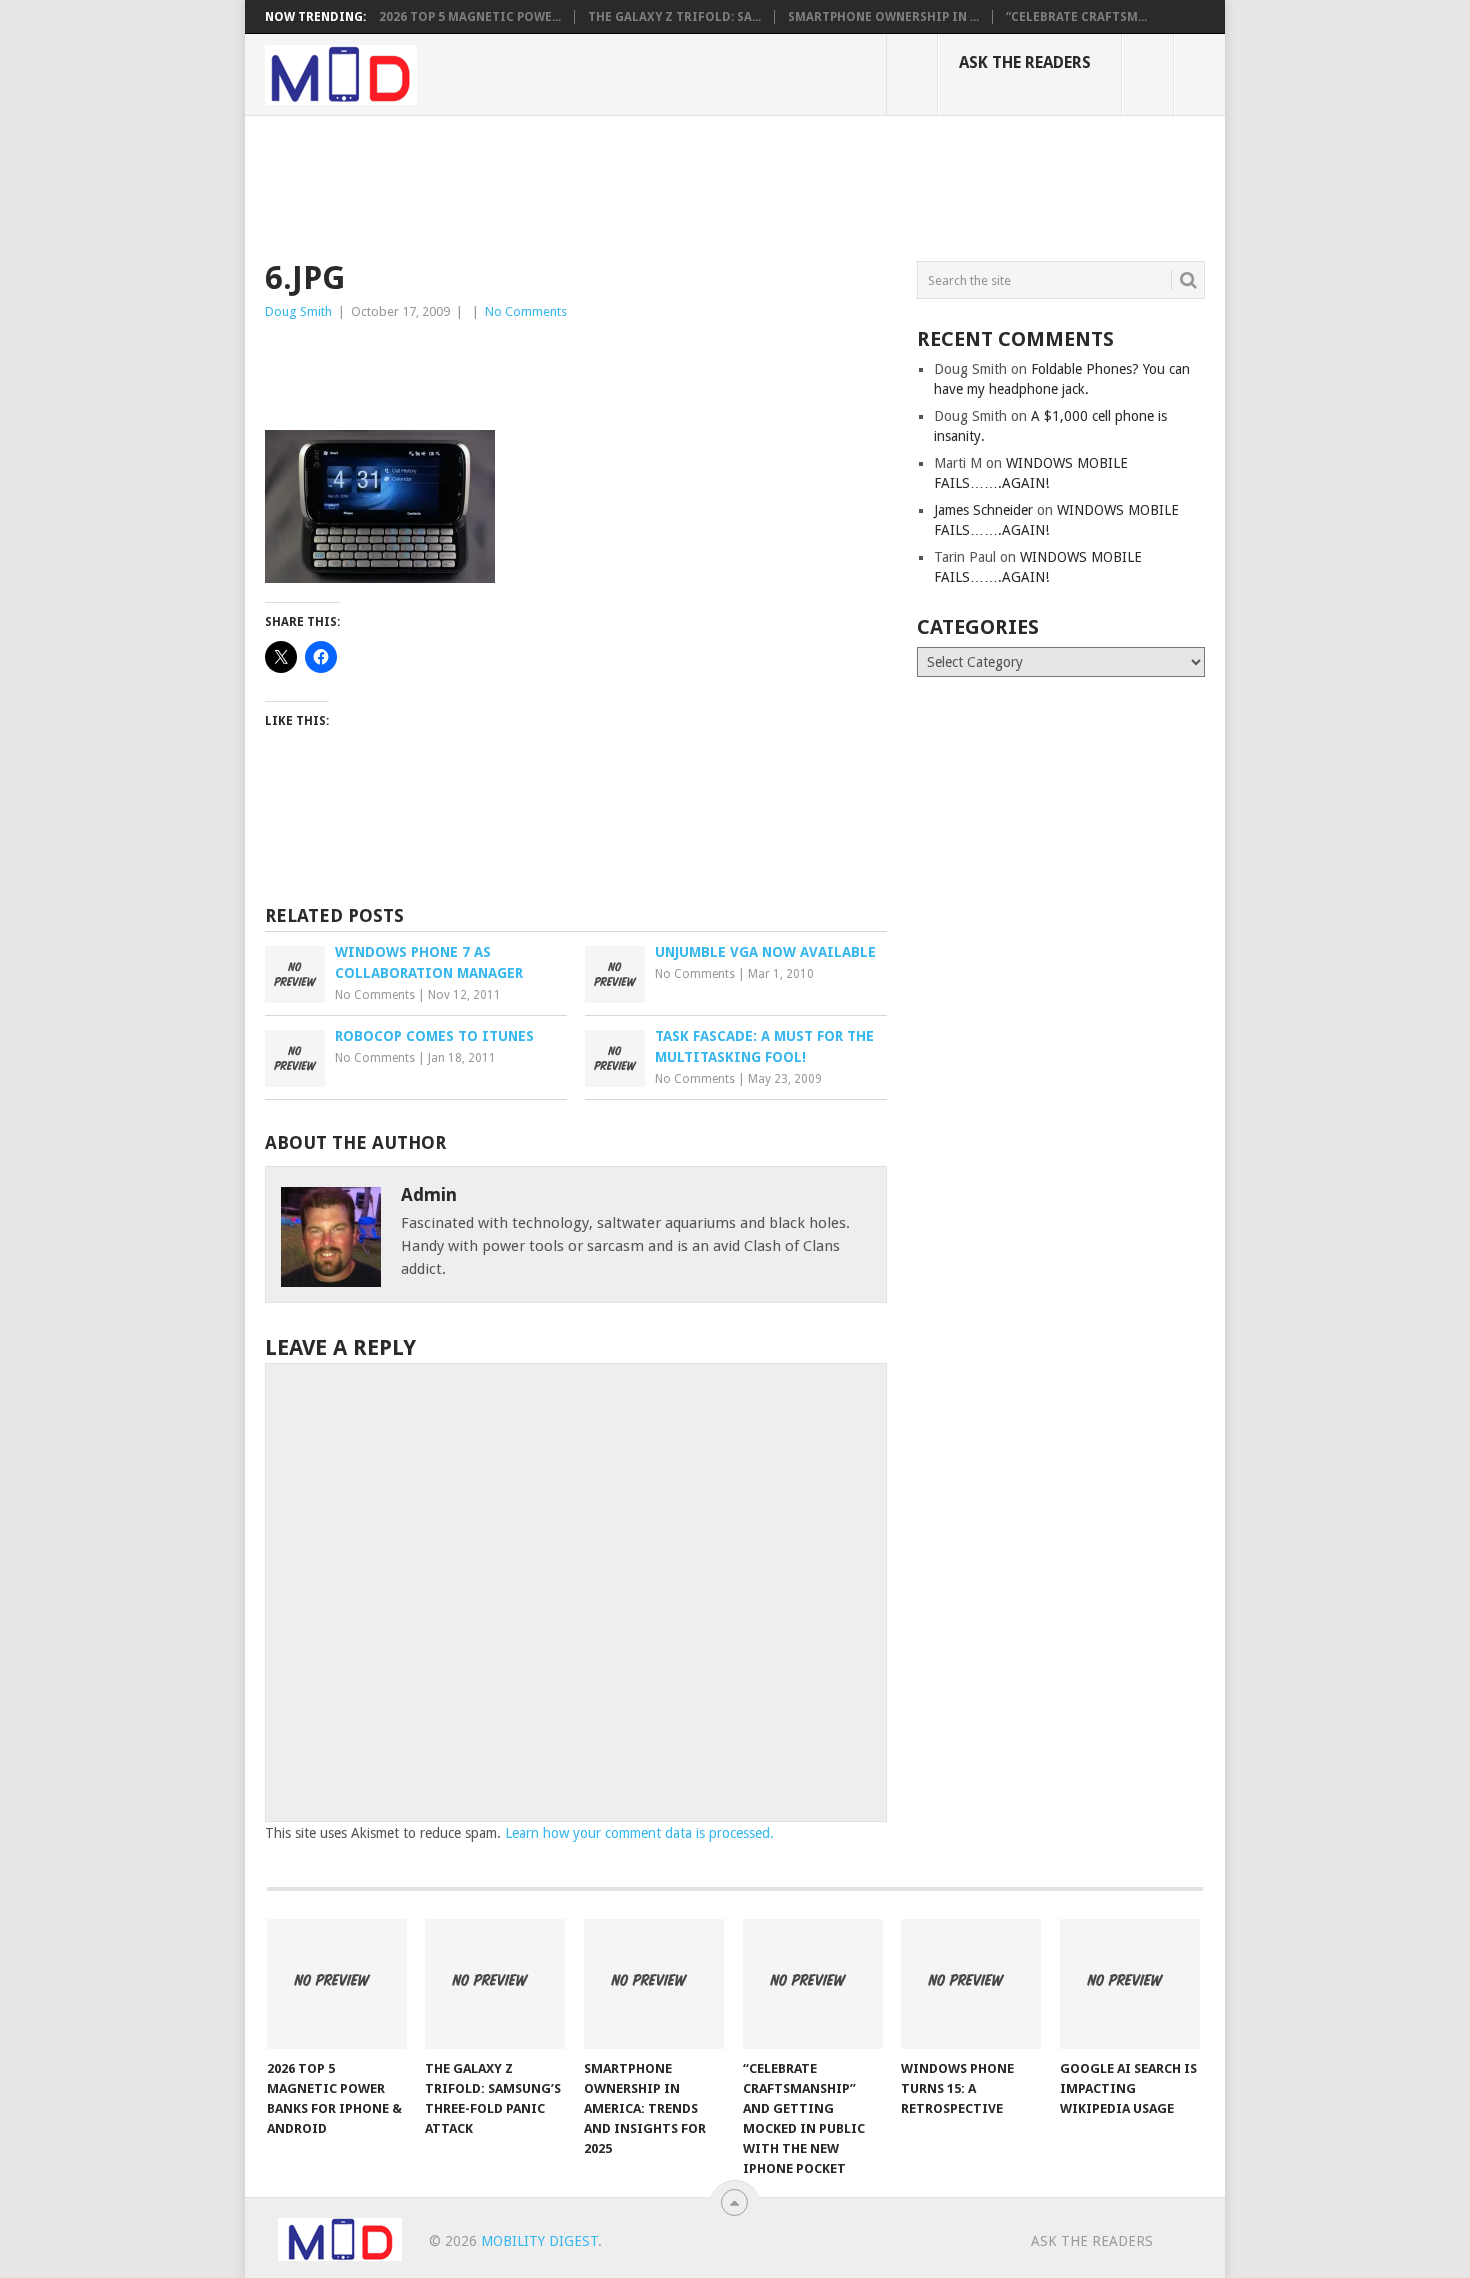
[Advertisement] (629, 185)
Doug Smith (298, 311)
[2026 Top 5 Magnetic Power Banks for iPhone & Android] (337, 1984)
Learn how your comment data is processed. (639, 1833)
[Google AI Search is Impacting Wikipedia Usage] (1130, 1984)
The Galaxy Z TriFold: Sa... (674, 17)
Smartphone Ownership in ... (883, 17)
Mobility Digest (539, 2241)
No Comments (526, 311)
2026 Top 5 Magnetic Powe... (470, 17)
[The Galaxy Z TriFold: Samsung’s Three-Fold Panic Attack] (495, 1984)
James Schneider (983, 510)
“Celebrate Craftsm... (1076, 17)
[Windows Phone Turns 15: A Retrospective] (971, 1984)
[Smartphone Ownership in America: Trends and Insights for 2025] (654, 1984)
